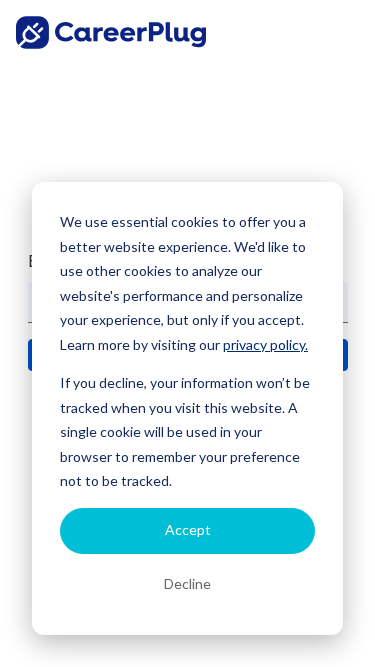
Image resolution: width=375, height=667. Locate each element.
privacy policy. (265, 344)
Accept (188, 529)
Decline (187, 583)
